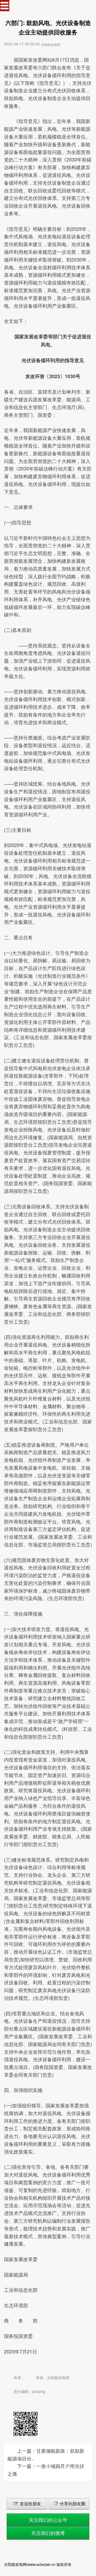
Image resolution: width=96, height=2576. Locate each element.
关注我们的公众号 (48, 2520)
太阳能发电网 (50, 44)
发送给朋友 (30, 2504)
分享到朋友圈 (72, 2504)
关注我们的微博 (48, 2533)
